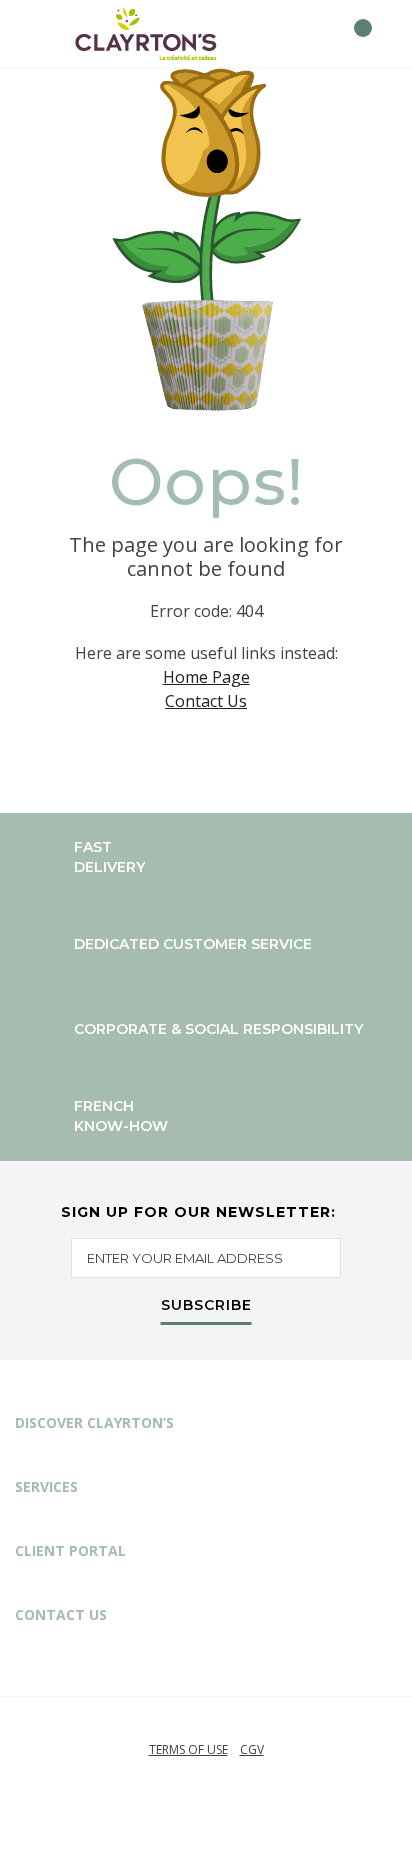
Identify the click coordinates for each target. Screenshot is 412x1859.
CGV (252, 1749)
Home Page (206, 677)
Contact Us (206, 701)
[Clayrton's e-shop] (146, 33)
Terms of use (188, 1749)
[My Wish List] (318, 33)
